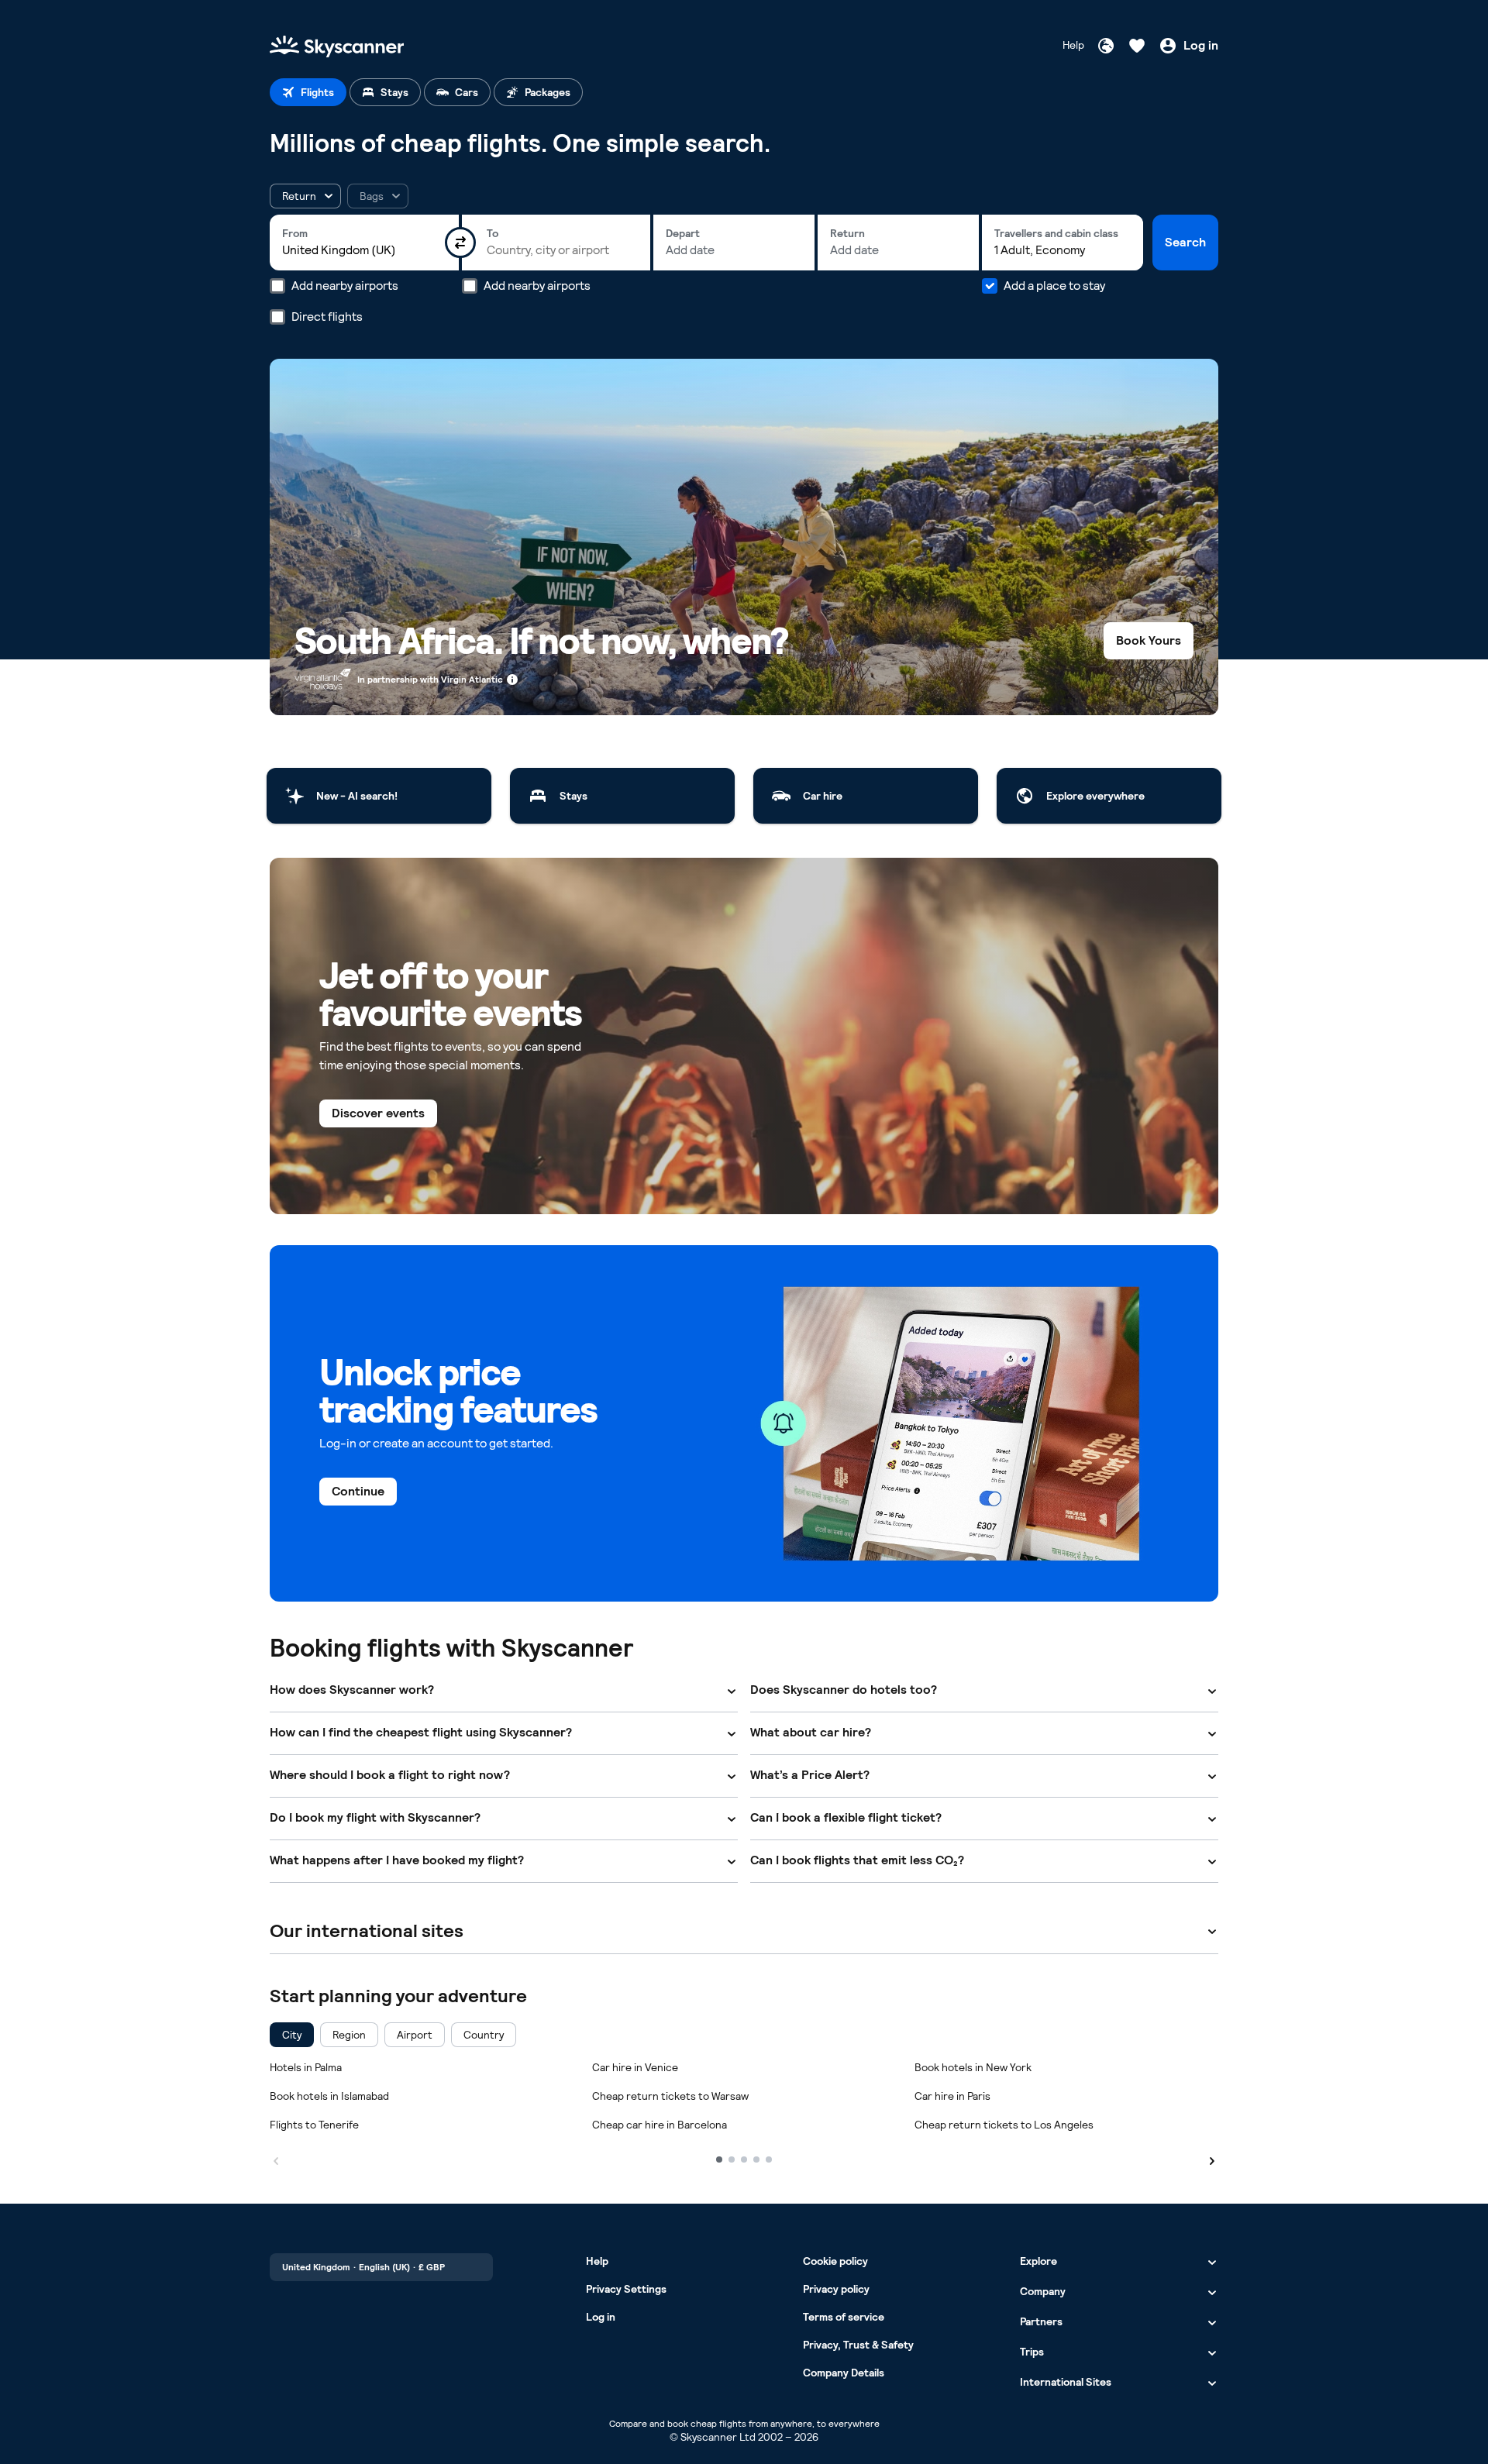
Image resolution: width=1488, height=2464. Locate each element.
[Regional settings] (1106, 46)
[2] (732, 2159)
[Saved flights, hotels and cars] (1137, 46)
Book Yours (1149, 640)
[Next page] (1212, 2159)
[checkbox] (292, 2035)
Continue (358, 1491)
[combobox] (364, 250)
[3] (744, 2159)
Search (1185, 242)
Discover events (378, 1113)
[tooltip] (378, 196)
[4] (756, 2159)
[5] (769, 2159)
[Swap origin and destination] (460, 243)
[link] (379, 796)
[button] (305, 196)
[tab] (308, 92)
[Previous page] (276, 2159)
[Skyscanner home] (337, 45)
